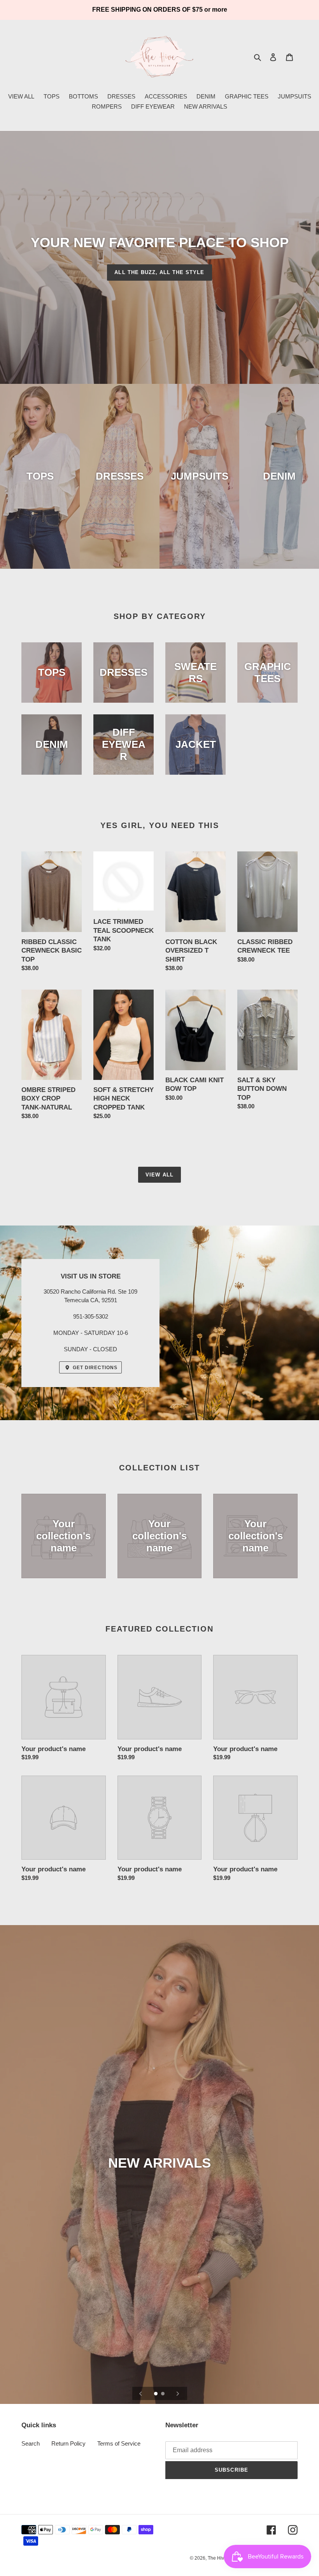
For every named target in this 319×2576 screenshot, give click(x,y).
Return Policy (68, 2443)
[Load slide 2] (163, 2394)
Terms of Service (119, 2443)
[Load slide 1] (156, 2394)
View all (159, 1175)
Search (31, 2443)
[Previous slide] (141, 2393)
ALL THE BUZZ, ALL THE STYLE (159, 272)
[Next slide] (178, 2393)
